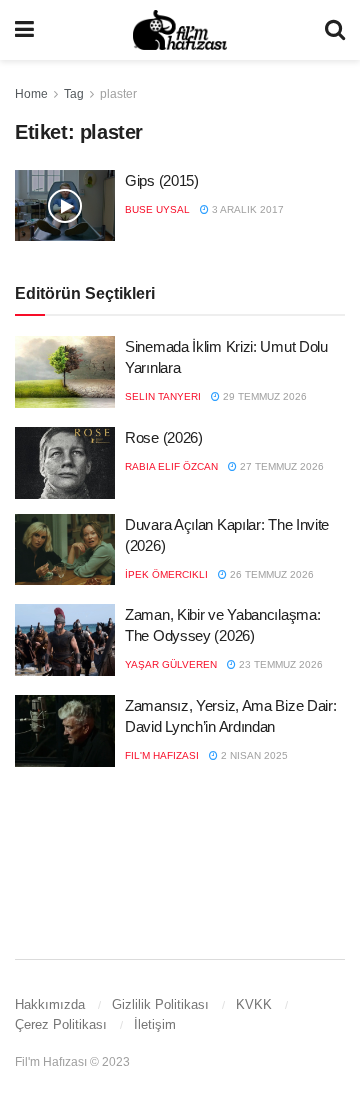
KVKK (254, 1004)
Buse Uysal (157, 209)
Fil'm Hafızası (162, 755)
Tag (74, 94)
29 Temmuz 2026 (263, 396)
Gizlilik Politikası (160, 1004)
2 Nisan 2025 (253, 755)
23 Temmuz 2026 (279, 664)
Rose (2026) (164, 437)
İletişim (155, 1024)
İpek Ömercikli (166, 574)
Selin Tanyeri (163, 396)
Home (31, 94)
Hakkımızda (50, 1004)
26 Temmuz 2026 (270, 574)
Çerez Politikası (61, 1024)
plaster (118, 94)
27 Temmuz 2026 (280, 466)
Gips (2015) (162, 180)
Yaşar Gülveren (171, 664)
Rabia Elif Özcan (171, 466)
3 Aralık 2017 (246, 209)
